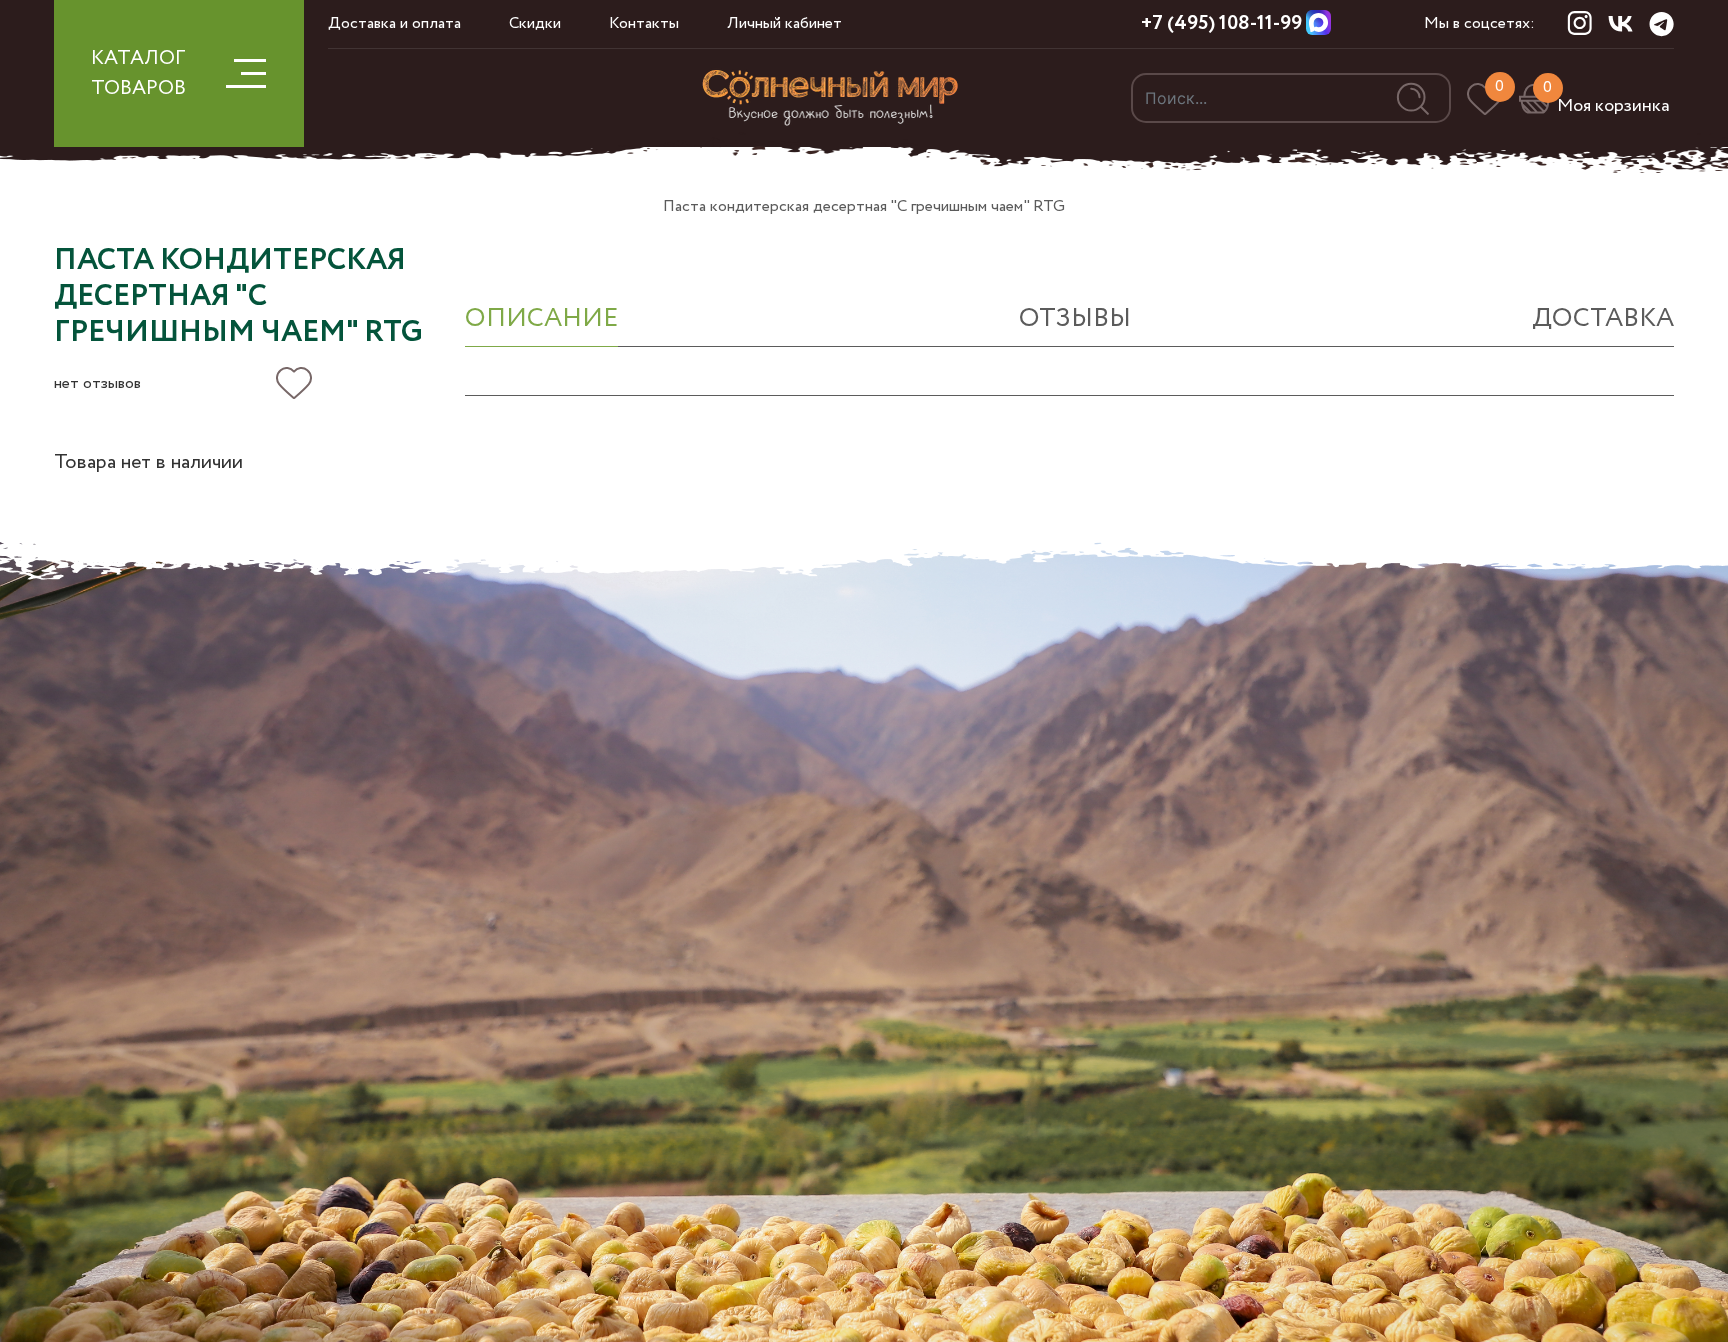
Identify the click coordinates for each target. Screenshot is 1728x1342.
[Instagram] (1579, 23)
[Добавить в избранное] (294, 383)
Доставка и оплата (394, 23)
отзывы (1075, 318)
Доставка (1603, 318)
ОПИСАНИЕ (541, 318)
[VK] (1620, 23)
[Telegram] (1661, 24)
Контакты (644, 23)
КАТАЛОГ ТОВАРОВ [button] (138, 73)
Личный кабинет (784, 23)
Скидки (535, 23)
